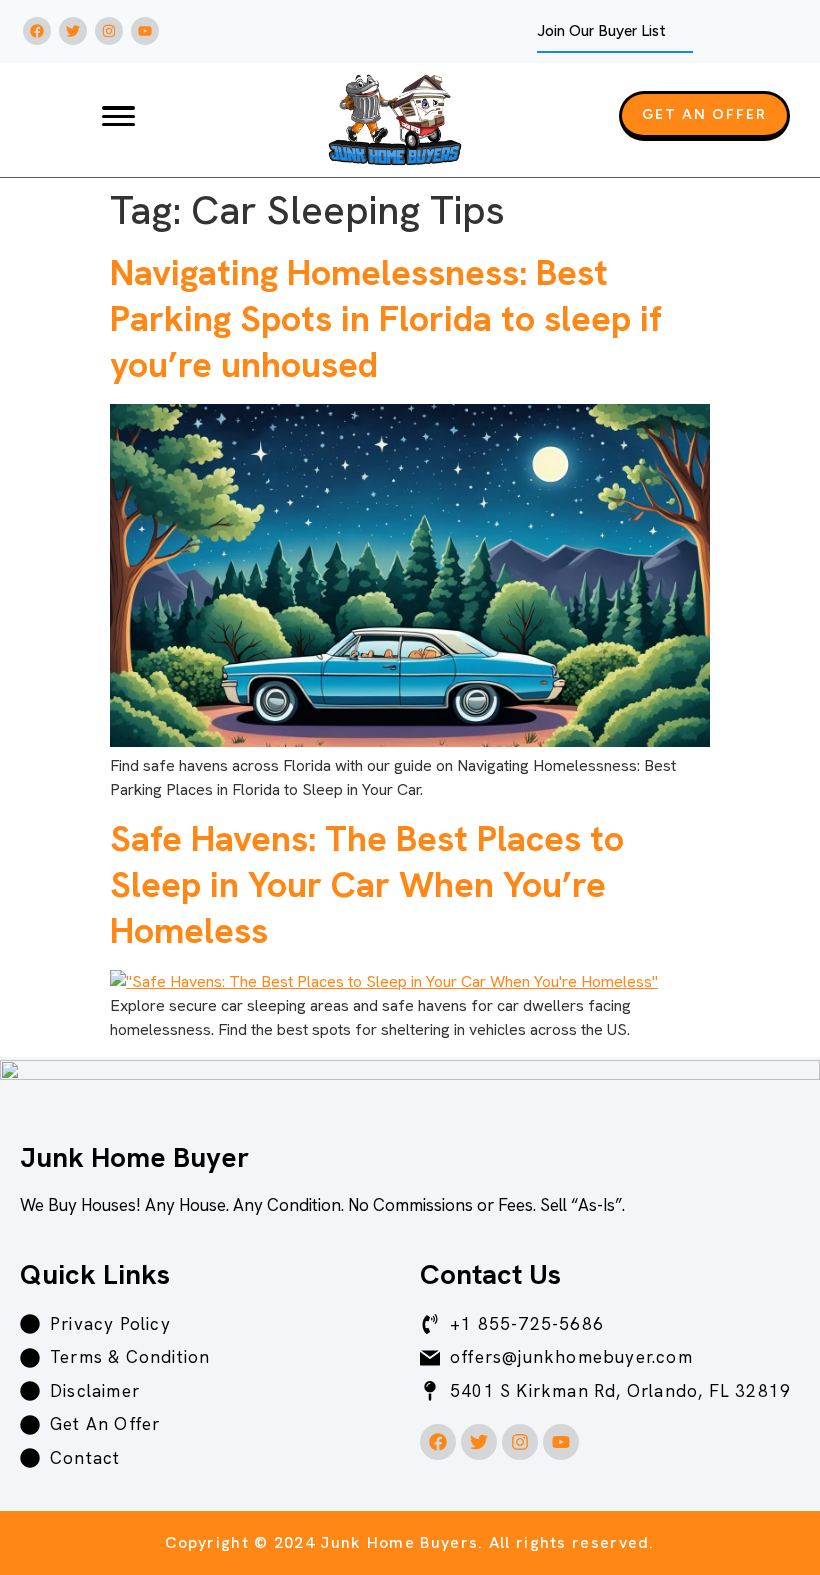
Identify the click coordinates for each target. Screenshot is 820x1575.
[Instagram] (109, 31)
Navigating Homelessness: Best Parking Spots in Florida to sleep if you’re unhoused (386, 318)
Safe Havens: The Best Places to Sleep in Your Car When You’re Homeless (367, 884)
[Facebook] (37, 31)
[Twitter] (73, 31)
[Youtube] (145, 31)
